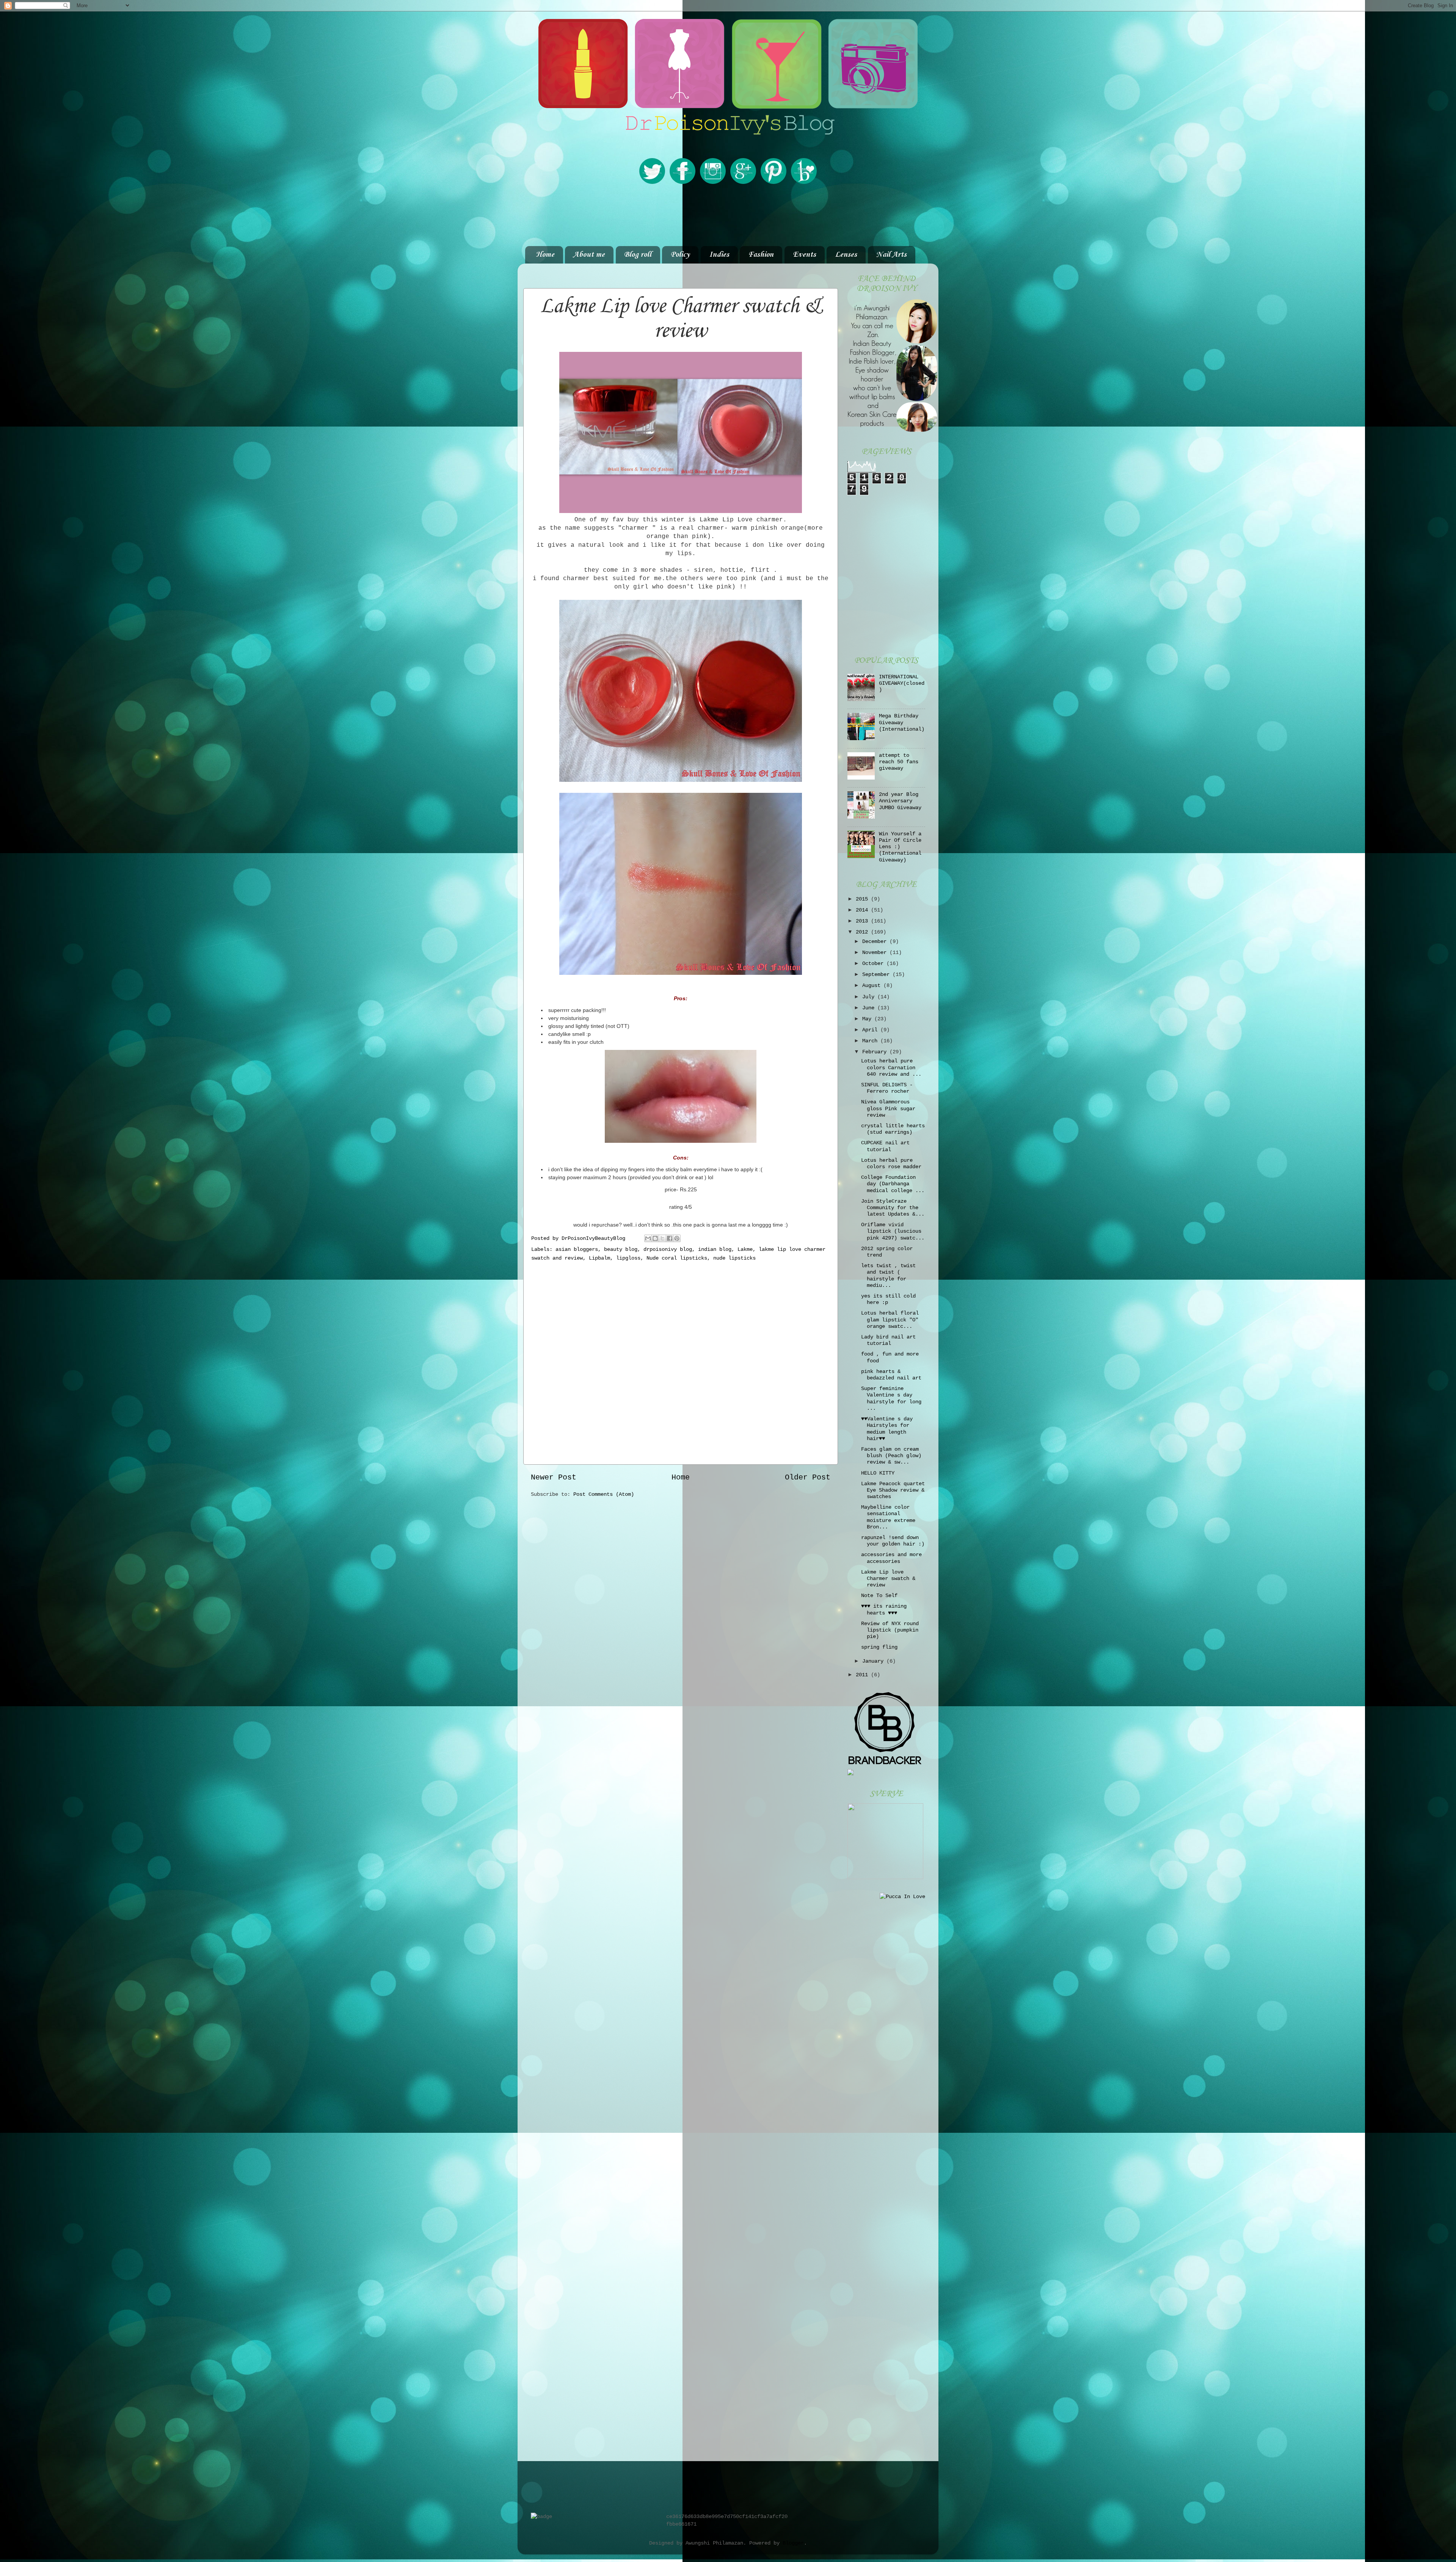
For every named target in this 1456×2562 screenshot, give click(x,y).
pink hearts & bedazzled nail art (891, 1375)
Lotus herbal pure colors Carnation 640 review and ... (891, 1068)
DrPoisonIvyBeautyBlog (595, 1238)
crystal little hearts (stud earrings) (893, 1129)
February (876, 1052)
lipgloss (628, 1258)
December (876, 941)
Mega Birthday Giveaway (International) (902, 722)
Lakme (745, 1249)
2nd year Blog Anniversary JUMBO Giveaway (900, 801)
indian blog (715, 1249)
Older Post (808, 1477)
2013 (863, 921)
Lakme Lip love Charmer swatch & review (888, 1579)
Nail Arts (891, 255)
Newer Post (554, 1477)
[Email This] (648, 1238)
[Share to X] (662, 1238)
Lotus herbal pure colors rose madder (891, 1163)
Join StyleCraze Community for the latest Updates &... (893, 1208)
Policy (680, 255)
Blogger (793, 2543)
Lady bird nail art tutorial (888, 1340)
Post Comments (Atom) (604, 1494)
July (870, 997)
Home (545, 255)
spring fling (879, 1647)
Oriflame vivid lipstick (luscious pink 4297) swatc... (893, 1231)
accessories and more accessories (891, 1558)
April (871, 1030)
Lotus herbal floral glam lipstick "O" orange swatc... (890, 1320)
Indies (719, 255)
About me (589, 255)
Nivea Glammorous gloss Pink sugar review (888, 1108)
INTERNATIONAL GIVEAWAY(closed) (902, 683)
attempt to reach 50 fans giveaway (899, 762)
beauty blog (621, 1249)
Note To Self (879, 1596)
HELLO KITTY (878, 1473)
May (868, 1019)
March (871, 1041)
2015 (863, 899)
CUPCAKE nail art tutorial (885, 1146)
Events (804, 255)
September (877, 974)
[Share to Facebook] (670, 1238)
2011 (863, 1675)
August (873, 985)
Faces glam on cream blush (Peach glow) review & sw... (891, 1456)
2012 (863, 932)
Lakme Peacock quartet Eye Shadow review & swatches (893, 1490)
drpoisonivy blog (668, 1249)
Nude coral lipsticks (677, 1258)
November (876, 952)
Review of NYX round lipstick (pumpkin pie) (890, 1630)
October (874, 963)
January (874, 1661)
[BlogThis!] (655, 1238)
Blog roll (638, 255)
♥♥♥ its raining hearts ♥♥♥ (884, 1609)
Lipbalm (599, 1258)
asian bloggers (577, 1249)
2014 (863, 910)
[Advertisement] (728, 215)
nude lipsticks (734, 1258)
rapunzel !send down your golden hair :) (893, 1541)
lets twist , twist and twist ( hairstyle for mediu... (888, 1276)
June (870, 1008)
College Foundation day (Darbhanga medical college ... (893, 1184)
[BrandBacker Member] (885, 1765)
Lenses (846, 255)
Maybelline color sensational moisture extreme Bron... (888, 1517)
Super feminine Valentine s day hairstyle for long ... (891, 1398)
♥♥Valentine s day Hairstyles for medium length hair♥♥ (887, 1429)
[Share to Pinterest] (677, 1238)
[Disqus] (681, 1361)
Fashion (761, 255)
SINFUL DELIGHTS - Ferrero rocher (887, 1088)
